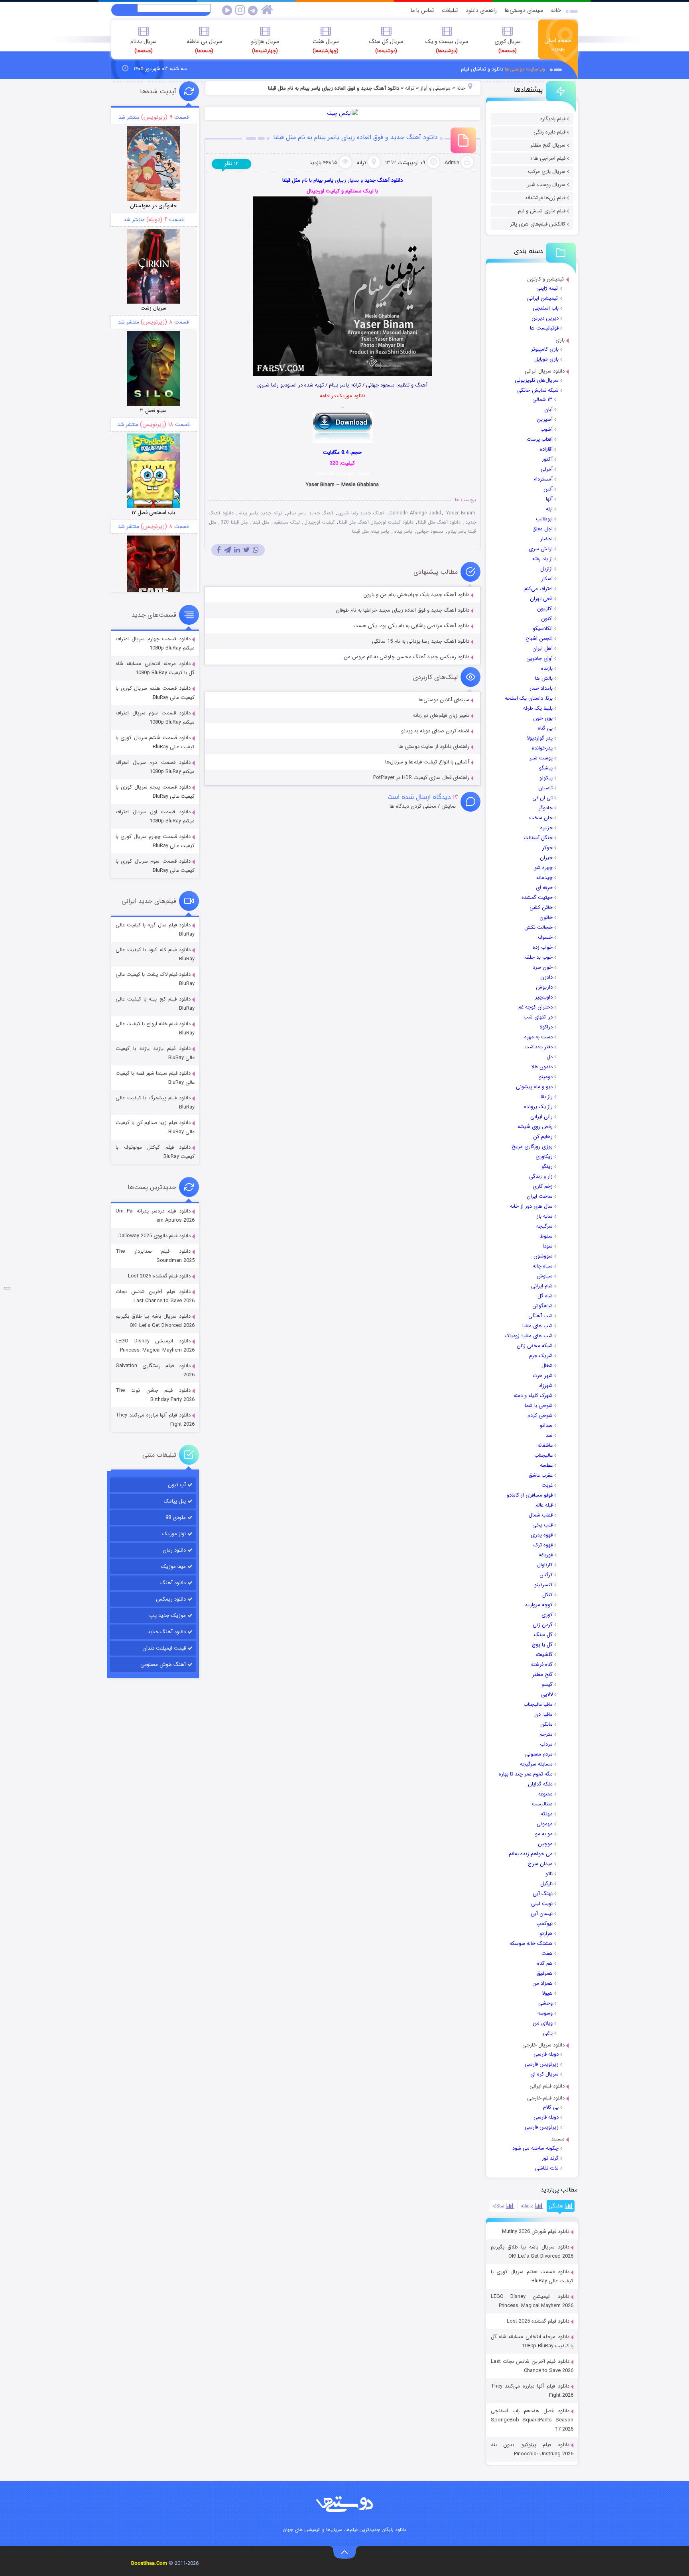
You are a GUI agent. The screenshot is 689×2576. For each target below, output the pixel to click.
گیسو (547, 1684)
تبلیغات (450, 10)
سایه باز (545, 1216)
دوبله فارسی (546, 2054)
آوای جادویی (539, 658)
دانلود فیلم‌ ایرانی (547, 2086)
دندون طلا (542, 1067)
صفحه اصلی (558, 45)
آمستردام (543, 479)
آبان (548, 409)
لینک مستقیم (286, 522)
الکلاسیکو (543, 629)
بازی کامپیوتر (545, 349)
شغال (547, 1366)
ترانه (410, 88)
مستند (558, 2139)
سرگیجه (544, 1226)
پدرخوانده (542, 748)
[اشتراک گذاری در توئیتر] (246, 550)
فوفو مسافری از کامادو (530, 1495)
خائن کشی (541, 907)
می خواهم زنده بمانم (531, 1854)
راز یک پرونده (538, 1107)
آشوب (546, 429)
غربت (547, 1485)
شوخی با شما (539, 1406)
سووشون (543, 1256)
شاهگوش (542, 1306)
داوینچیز (544, 997)
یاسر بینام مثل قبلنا (371, 531)
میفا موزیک (173, 1567)
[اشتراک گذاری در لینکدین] (237, 550)
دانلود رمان (174, 1550)
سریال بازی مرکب (547, 172)
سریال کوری (508, 46)
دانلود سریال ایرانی (545, 371)
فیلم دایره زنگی (549, 132)
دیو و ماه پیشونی (534, 1087)
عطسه (546, 1465)
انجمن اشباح (539, 639)
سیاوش (545, 1276)
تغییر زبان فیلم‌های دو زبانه (441, 715)
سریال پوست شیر (546, 185)
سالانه (499, 2206)
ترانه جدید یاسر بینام (260, 513)
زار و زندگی (541, 1176)
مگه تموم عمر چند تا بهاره (526, 1774)
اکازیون (545, 609)
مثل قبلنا (261, 522)
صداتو (546, 1425)
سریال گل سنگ (386, 46)
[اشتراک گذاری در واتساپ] (256, 550)
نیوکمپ (544, 1924)
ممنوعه (545, 1794)
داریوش (544, 987)
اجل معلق (542, 529)
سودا (548, 1246)
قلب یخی (542, 1525)
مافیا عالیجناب (538, 1704)
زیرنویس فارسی (542, 2064)
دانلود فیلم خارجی (546, 2098)
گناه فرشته (542, 1665)
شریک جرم (541, 1356)
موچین (545, 1844)
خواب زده (543, 947)
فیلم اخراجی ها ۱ (548, 158)
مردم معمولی (539, 1754)
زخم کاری (543, 1186)
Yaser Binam (461, 513)
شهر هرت (543, 1376)
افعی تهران (541, 599)
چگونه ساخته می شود (535, 2148)
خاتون (546, 917)
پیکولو (546, 778)
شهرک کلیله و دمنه (533, 1396)
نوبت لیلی (542, 1904)
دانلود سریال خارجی (543, 2045)
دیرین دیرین (545, 318)
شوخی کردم (540, 1416)
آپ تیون (177, 1485)
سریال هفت (326, 46)
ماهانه (528, 2206)
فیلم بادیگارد (553, 119)
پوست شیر (541, 758)
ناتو (549, 1874)
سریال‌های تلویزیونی (537, 380)
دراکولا (546, 1027)
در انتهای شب (538, 1017)
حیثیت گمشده (537, 898)
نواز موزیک (174, 1534)
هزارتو (546, 1933)
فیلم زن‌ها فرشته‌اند (545, 198)
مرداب (546, 1744)
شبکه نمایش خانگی (538, 390)
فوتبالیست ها (544, 328)
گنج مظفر (542, 1674)
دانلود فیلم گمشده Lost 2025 (538, 2321)
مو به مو (544, 1834)
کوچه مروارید (539, 1605)
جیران (546, 858)
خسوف (545, 937)
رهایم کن (543, 1137)
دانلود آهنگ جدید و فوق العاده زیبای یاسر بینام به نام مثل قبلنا (355, 137)
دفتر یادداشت (538, 1047)
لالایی (547, 1694)
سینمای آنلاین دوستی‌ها (444, 700)
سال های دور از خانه (531, 1206)
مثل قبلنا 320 (234, 522)
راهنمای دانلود (481, 10)
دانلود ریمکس (171, 1599)
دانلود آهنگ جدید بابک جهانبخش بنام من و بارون (416, 595)
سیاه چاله (543, 1266)
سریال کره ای (544, 2074)
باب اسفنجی (546, 308)
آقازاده (546, 449)
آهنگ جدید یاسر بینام (310, 513)
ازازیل (546, 569)
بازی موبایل (546, 359)
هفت (547, 1953)
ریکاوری (544, 1157)
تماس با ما (422, 10)
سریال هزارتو (265, 46)
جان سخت (541, 818)
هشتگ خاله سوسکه (531, 1943)
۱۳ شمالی (542, 399)
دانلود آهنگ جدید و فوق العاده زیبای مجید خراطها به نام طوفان (403, 610)
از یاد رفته (542, 559)
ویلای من (543, 2023)
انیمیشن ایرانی (543, 298)
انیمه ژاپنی (547, 288)
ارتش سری (541, 549)
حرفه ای (544, 888)
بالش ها (544, 678)
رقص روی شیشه (535, 1127)
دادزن (546, 977)
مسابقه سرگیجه (536, 1764)
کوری (547, 1615)
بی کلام (551, 2107)
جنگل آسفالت (538, 838)
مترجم (546, 1734)
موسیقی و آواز (435, 88)
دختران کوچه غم (535, 1007)
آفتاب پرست (540, 439)
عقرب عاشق (541, 1475)
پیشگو (546, 768)
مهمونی (545, 1824)
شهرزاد (546, 1386)
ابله (549, 509)
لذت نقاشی (547, 2168)
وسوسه (545, 2013)
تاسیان (545, 788)
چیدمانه (544, 878)
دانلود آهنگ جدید (167, 1632)
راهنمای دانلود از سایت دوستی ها (434, 747)
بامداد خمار (541, 688)
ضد (549, 1435)
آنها (549, 499)
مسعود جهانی (430, 531)
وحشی (545, 2003)
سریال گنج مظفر (548, 145)
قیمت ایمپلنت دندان (164, 1648)
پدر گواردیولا (540, 738)
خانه (556, 10)
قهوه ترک (543, 1545)
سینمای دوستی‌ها (524, 10)
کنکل (547, 1595)
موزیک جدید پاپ (167, 1616)
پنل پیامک (175, 1501)
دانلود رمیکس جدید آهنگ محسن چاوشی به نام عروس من (407, 657)
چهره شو (543, 868)
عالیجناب (543, 1455)
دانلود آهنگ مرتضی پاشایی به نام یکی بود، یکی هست (411, 626)
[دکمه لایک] (7, 1288)
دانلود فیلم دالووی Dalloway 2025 (155, 1236)
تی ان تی (542, 798)
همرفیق (545, 1973)
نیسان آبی (542, 1914)
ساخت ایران (540, 1196)
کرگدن (546, 1575)
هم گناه (545, 1963)
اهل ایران (542, 648)
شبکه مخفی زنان (535, 1346)
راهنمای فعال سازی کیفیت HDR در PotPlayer (421, 778)
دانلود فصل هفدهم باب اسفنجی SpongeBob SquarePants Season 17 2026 (532, 2420)
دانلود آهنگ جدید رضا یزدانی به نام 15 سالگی (421, 641)
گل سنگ (543, 1635)
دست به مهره (538, 1037)
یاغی (548, 2033)
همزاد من (542, 1983)
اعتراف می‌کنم (538, 589)
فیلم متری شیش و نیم (542, 211)
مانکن (546, 1724)
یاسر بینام (403, 531)
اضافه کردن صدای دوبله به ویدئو (435, 731)
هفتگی (557, 2206)
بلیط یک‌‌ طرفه (538, 708)
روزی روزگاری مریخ (532, 1147)
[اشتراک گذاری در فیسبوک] (219, 550)
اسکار (547, 579)
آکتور (547, 459)
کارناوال (545, 1565)
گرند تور (550, 2158)
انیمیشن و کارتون (546, 279)
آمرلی (547, 469)
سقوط (546, 1236)
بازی (560, 340)
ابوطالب (544, 519)
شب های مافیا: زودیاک (529, 1336)
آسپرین (545, 419)
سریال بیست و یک (447, 46)
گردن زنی (543, 1625)
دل (550, 1057)
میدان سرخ (540, 1864)
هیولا (547, 1993)
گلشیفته (544, 1655)
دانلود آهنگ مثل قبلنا (439, 522)
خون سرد (543, 967)
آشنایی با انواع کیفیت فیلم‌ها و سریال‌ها (427, 762)
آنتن (548, 489)
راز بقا (547, 1097)
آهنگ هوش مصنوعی (163, 1665)
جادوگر (546, 808)
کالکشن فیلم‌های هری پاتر (538, 224)
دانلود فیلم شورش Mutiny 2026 (536, 2232)
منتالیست (542, 1804)
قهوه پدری (542, 1535)
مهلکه (547, 1814)
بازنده (547, 668)
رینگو (547, 1166)
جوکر (547, 848)
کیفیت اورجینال (319, 522)
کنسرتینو (543, 1585)
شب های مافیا (537, 1326)
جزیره (546, 828)
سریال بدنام (144, 46)
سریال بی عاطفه (204, 46)
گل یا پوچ (542, 1645)
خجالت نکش (538, 927)
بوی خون (543, 718)
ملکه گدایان (540, 1784)
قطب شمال (541, 1515)
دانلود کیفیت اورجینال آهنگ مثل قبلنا (376, 522)
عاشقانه (545, 1445)
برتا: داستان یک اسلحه (529, 698)
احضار (546, 539)
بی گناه (545, 728)
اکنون (547, 619)
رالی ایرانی (541, 1117)
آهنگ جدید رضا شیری (361, 513)
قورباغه (546, 1555)
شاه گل (545, 1296)
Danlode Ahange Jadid (415, 513)
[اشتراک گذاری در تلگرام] (227, 550)
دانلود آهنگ (173, 1583)
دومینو (546, 1077)
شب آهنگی (540, 1316)
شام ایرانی (542, 1286)
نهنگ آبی (543, 1894)
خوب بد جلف (539, 957)
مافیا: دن (543, 1714)
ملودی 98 (176, 1518)
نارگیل (546, 1884)
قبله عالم (544, 1505)
